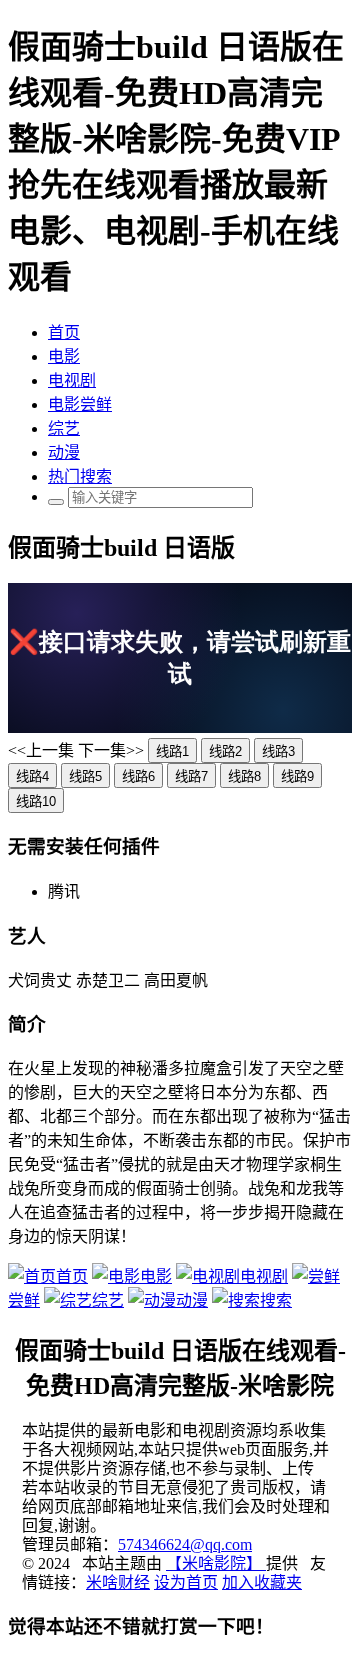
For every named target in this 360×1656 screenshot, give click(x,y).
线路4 (32, 776)
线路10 (36, 801)
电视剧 (72, 380)
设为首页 (186, 1582)
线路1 (172, 751)
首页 (64, 332)
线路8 (244, 776)
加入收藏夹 (262, 1582)
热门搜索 (80, 476)
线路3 (278, 751)
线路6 (138, 776)
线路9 (297, 776)
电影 (64, 356)
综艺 (64, 428)
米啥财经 (118, 1582)
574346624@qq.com (185, 1544)
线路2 (225, 751)
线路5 (85, 776)
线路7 (191, 776)
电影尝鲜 (80, 404)
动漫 (64, 452)
